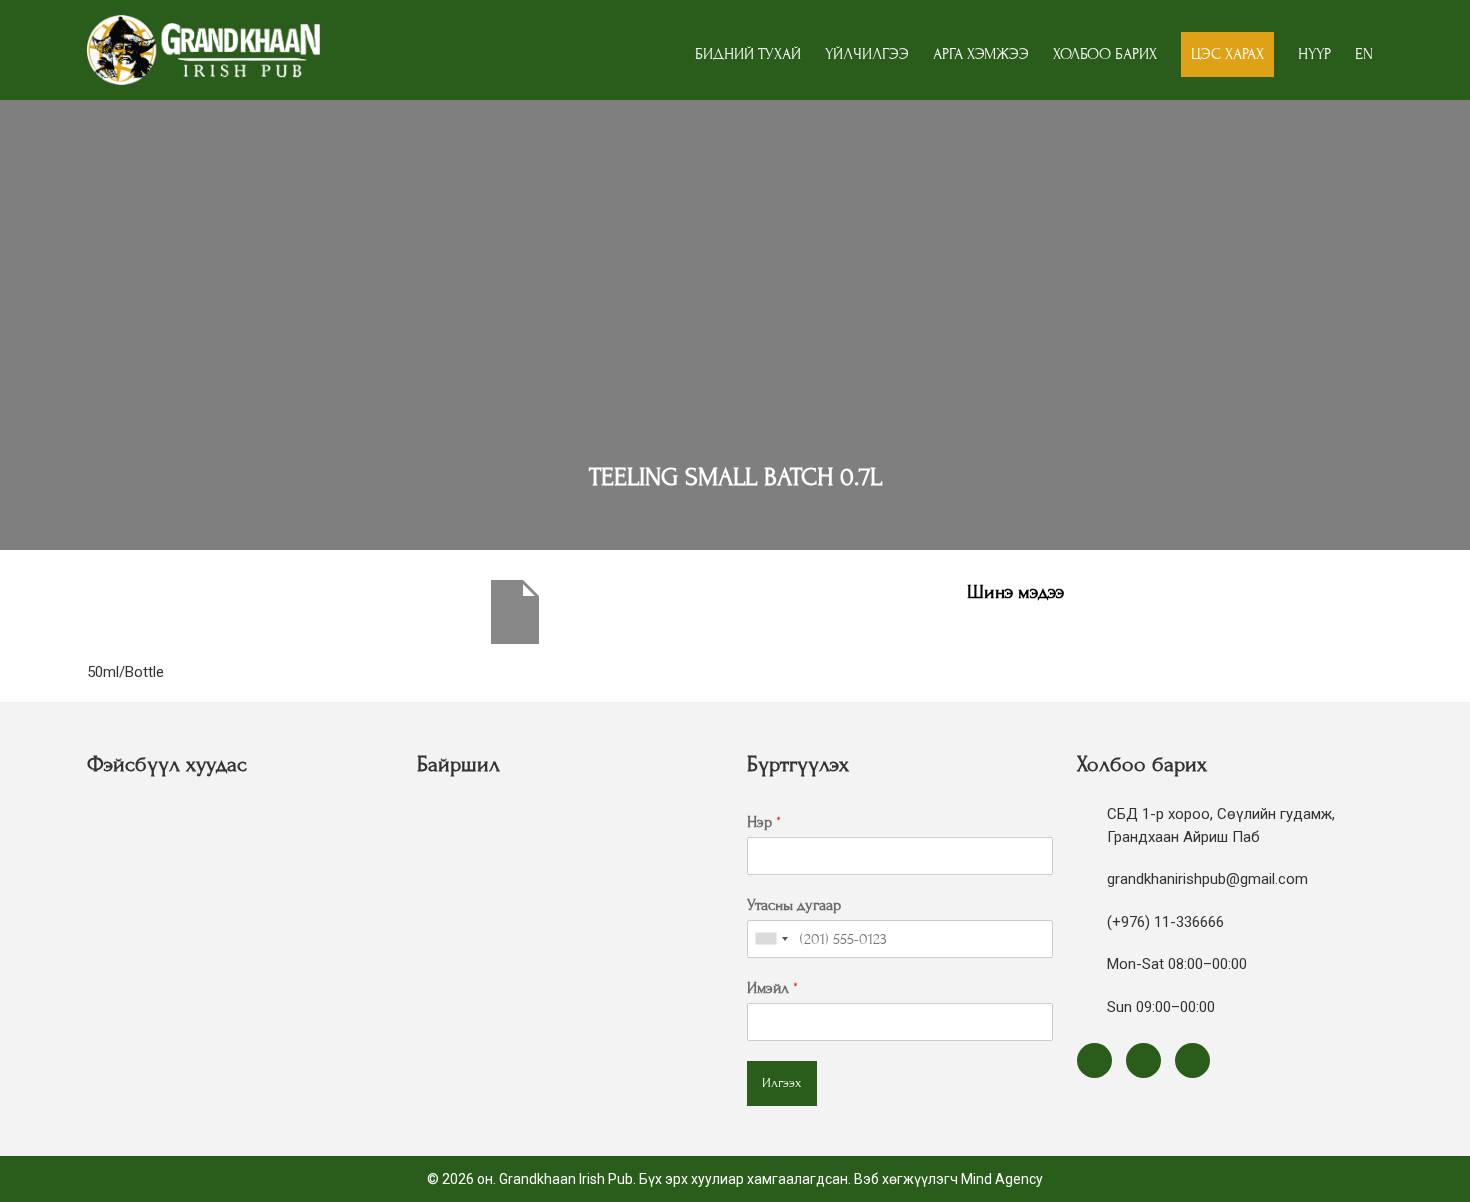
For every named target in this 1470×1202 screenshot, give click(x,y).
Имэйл (772, 988)
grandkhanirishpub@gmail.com (1207, 879)
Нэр (764, 822)
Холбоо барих (1105, 54)
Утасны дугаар (794, 905)
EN (1364, 54)
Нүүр (1314, 54)
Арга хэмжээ (981, 54)
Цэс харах (1227, 54)
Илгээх (782, 1083)
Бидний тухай (748, 54)
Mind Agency (1002, 1179)
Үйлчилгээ (867, 54)
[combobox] (771, 939)
